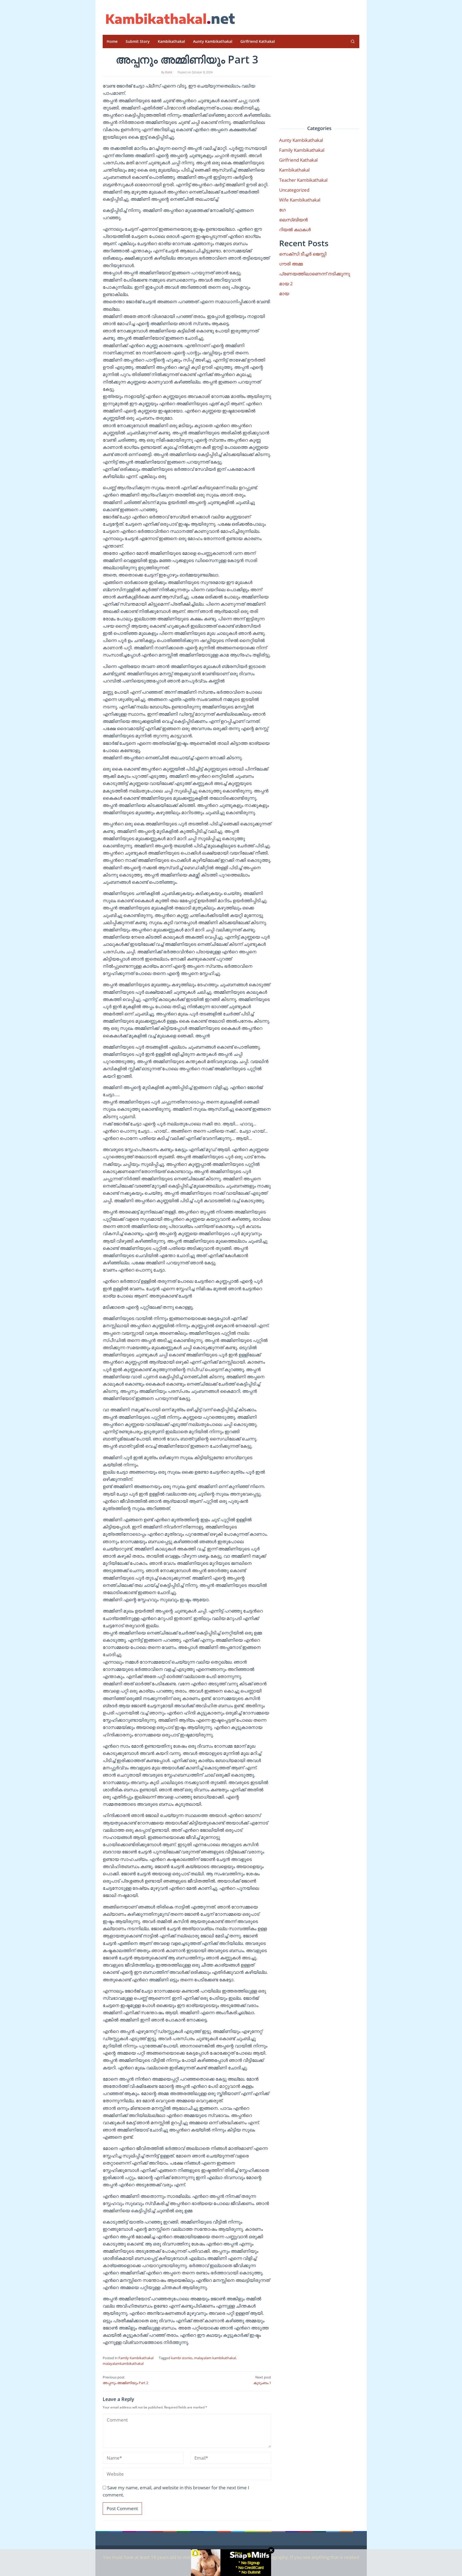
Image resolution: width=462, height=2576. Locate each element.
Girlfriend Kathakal (298, 160)
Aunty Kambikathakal (301, 140)
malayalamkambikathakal (123, 2363)
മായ (284, 293)
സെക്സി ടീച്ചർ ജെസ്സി (303, 254)
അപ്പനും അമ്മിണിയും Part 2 (125, 2380)
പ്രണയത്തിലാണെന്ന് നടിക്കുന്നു (315, 274)
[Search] (353, 41)
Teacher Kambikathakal (303, 180)
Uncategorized (294, 190)
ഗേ (282, 210)
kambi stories (182, 2358)
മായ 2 (286, 284)
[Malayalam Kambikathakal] (170, 19)
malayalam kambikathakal (215, 2358)
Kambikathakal (294, 170)
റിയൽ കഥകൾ (295, 229)
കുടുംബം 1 (262, 2380)
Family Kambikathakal (136, 2358)
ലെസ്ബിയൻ (293, 220)
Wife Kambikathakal (300, 200)
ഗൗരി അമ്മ (291, 264)
